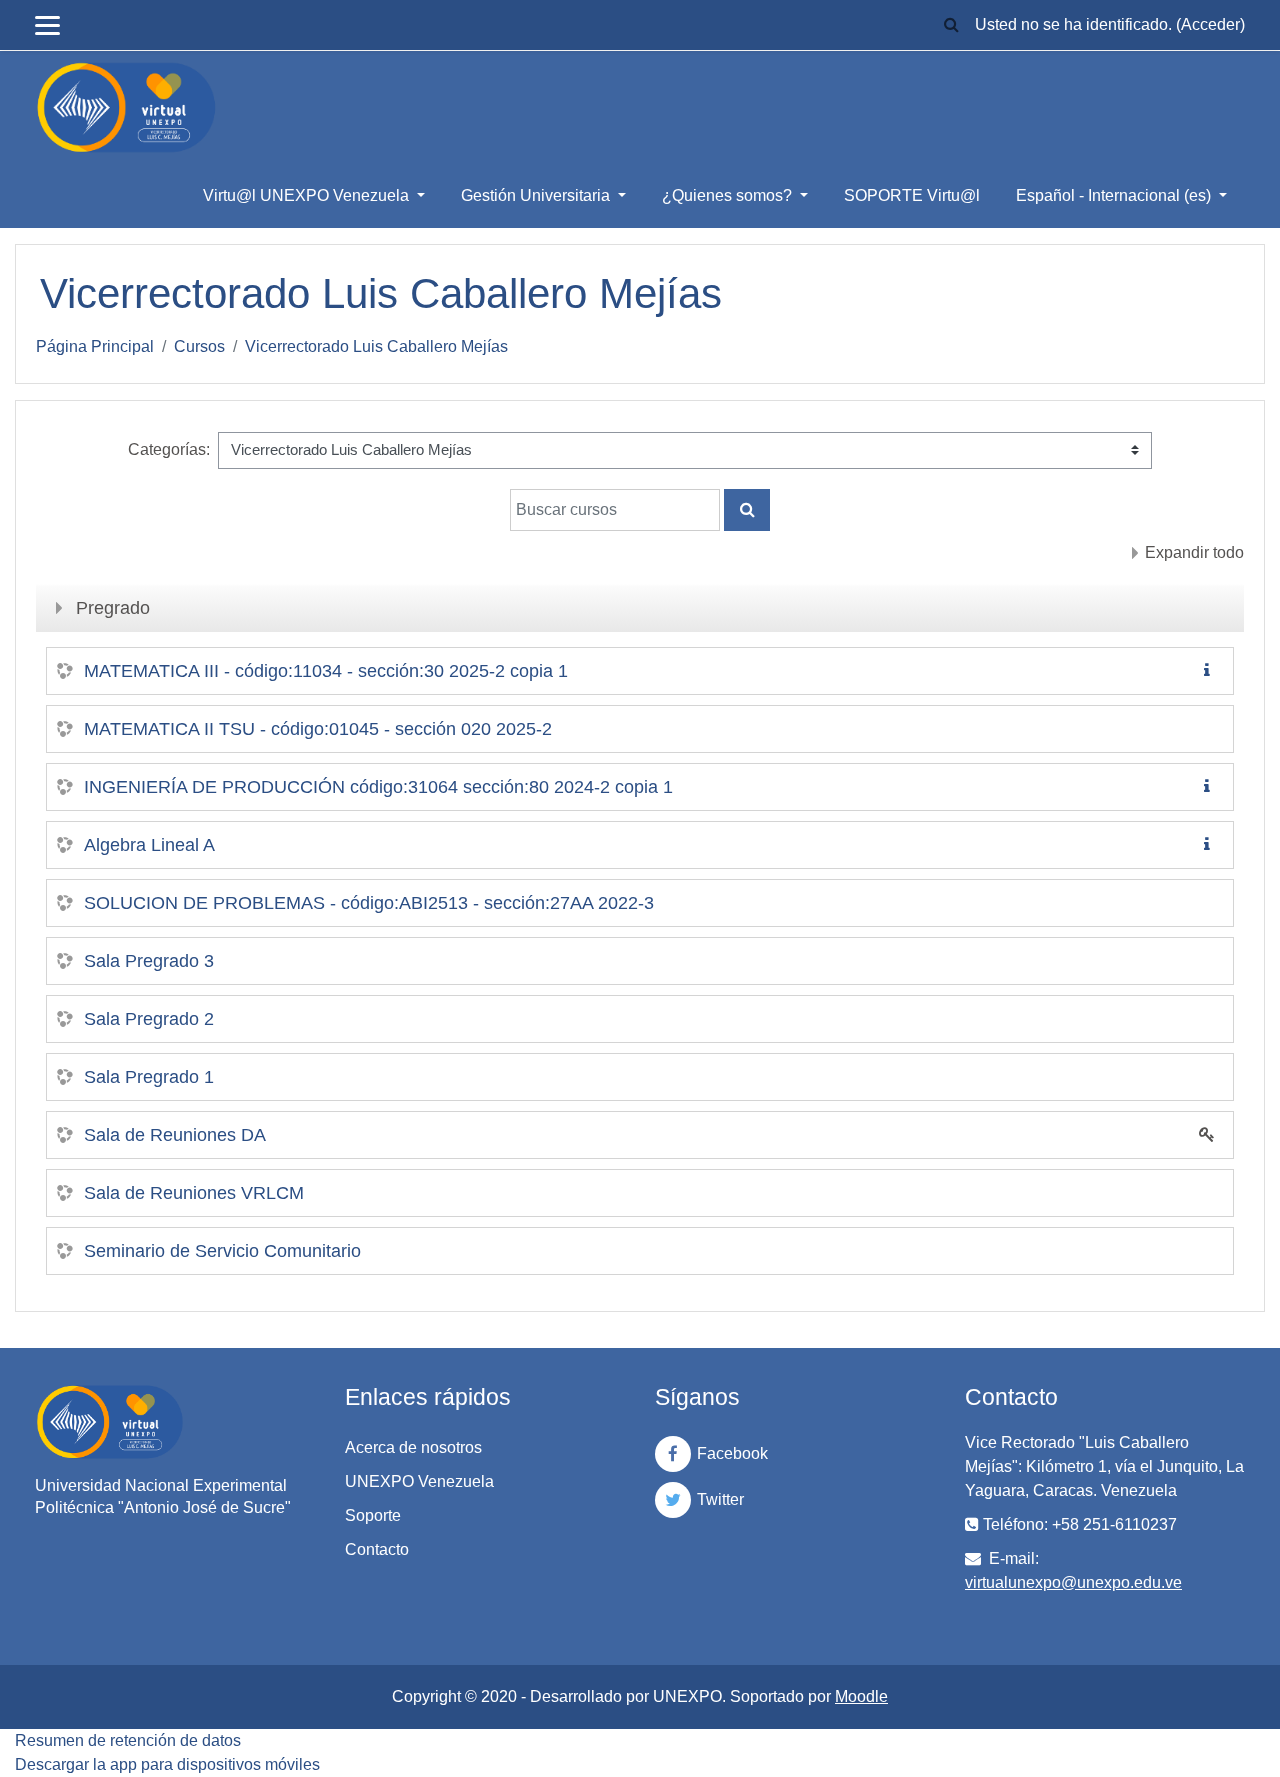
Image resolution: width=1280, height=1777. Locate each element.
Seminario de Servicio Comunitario (222, 1251)
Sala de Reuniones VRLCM (194, 1193)
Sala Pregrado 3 (149, 961)
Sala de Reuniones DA (175, 1135)
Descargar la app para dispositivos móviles (167, 1764)
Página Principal (95, 346)
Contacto (377, 1549)
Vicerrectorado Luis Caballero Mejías (376, 346)
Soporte (373, 1515)
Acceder (1210, 24)
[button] (951, 25)
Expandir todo (1194, 552)
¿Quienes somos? (729, 195)
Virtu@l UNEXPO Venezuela (308, 195)
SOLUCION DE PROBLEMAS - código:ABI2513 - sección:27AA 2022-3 (369, 903)
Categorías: (169, 449)
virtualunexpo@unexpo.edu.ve (1073, 1582)
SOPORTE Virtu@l (912, 195)
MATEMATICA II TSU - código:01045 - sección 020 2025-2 (318, 729)
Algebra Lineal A (149, 845)
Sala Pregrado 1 (149, 1077)
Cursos (199, 346)
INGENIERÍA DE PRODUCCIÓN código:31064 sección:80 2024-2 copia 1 (378, 787)
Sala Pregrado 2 (149, 1019)
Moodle (861, 1696)
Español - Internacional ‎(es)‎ (1115, 195)
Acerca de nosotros (413, 1447)
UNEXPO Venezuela (419, 1481)
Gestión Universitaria (537, 195)
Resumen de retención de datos (128, 1740)
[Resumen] (1211, 670)
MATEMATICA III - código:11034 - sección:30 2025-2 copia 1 (326, 671)
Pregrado (113, 608)
